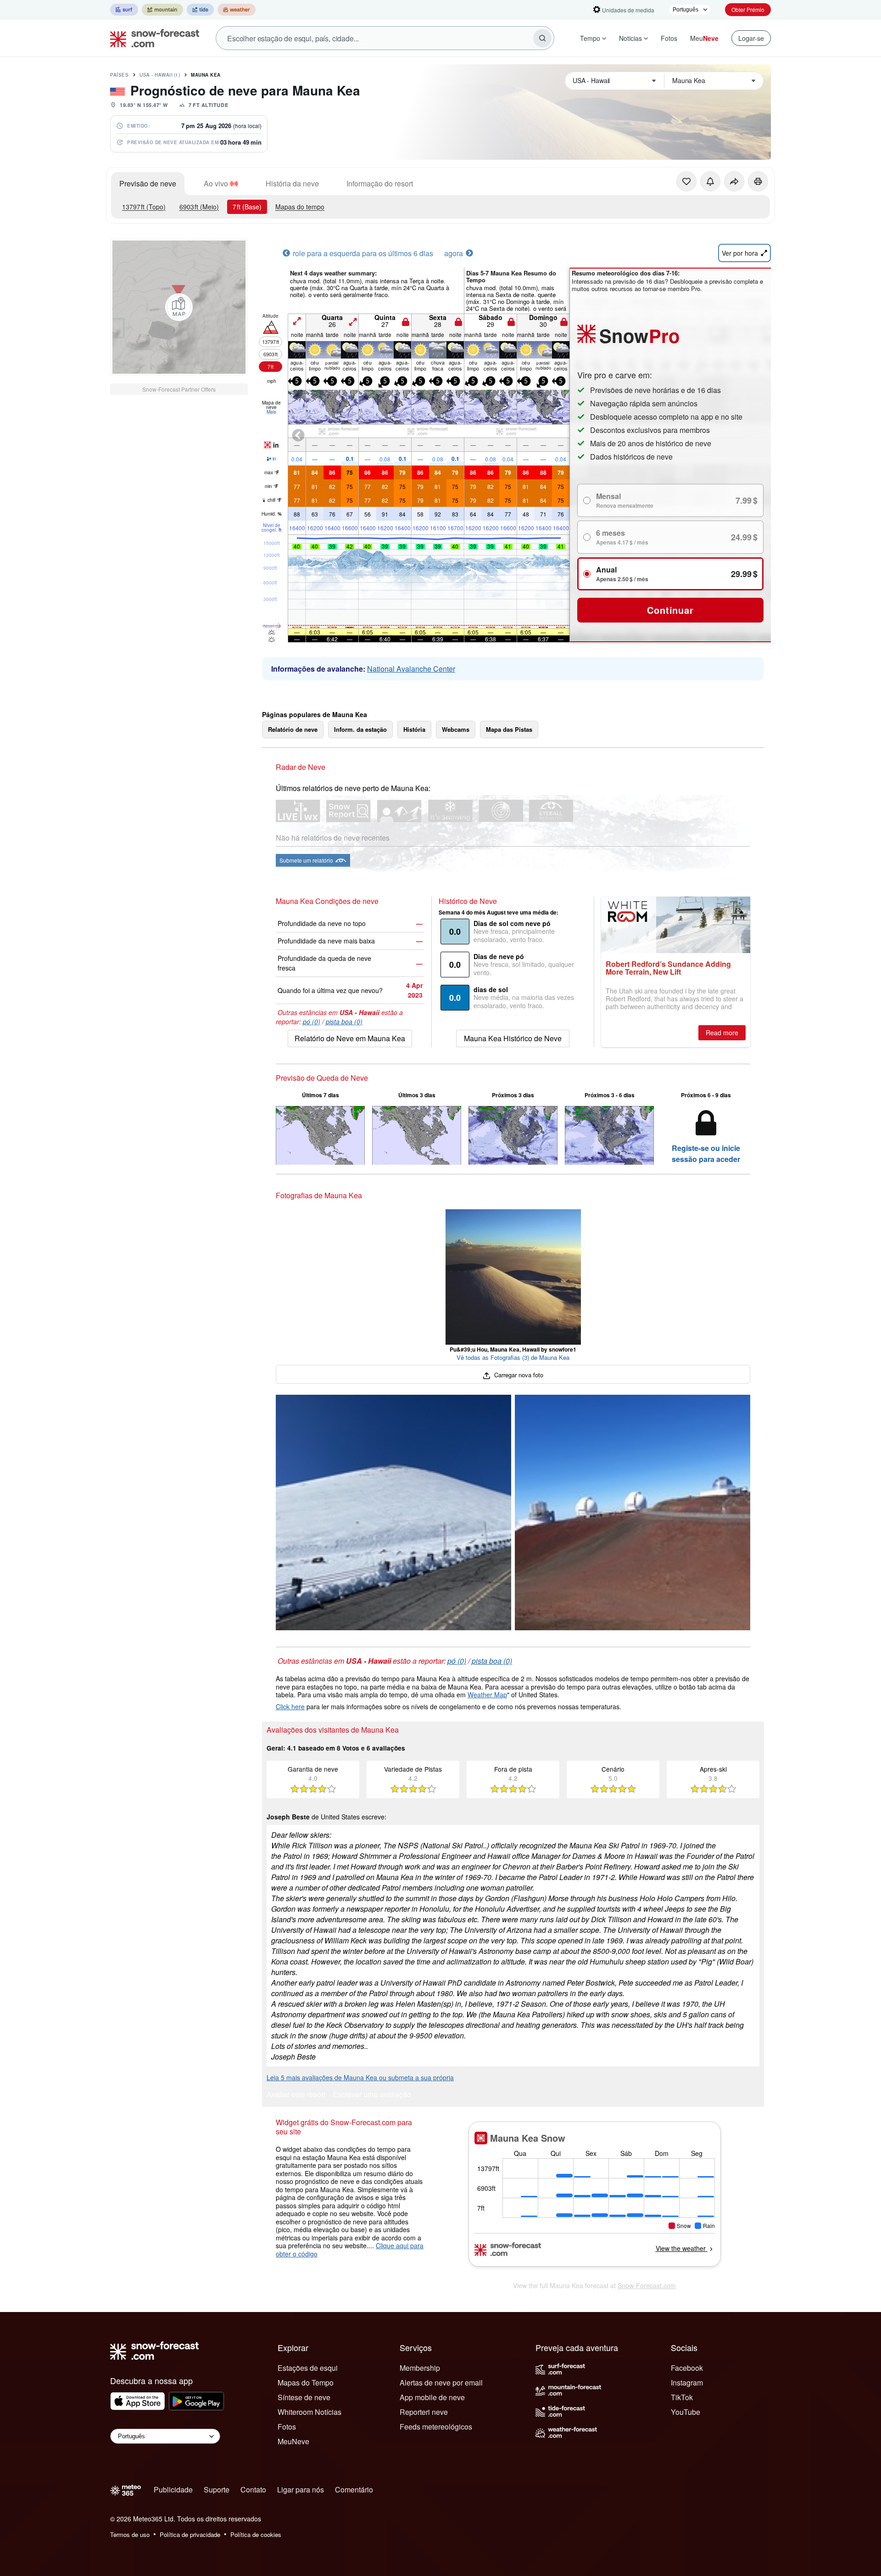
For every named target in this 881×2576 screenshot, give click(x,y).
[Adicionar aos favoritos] (686, 181)
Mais (271, 412)
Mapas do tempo (300, 207)
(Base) (247, 207)
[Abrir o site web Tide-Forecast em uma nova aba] (200, 10)
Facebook (687, 2368)
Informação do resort (380, 183)
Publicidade (173, 2489)
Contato (253, 2489)
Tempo (590, 38)
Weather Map (487, 1695)
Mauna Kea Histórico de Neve (513, 1038)
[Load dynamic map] (179, 307)
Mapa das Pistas (509, 729)
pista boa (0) (344, 1021)
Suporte (217, 2489)
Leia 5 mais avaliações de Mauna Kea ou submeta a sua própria (360, 2077)
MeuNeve (293, 2441)
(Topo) (144, 207)
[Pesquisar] (542, 38)
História (414, 729)
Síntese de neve (304, 2397)
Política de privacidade (190, 2534)
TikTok (682, 2397)
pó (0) (312, 1021)
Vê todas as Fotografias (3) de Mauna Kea (513, 1357)
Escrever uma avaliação (372, 2095)
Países (119, 75)
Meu (704, 38)
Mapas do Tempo (306, 2382)
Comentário (354, 2489)
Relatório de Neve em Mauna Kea (350, 1038)
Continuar (670, 610)
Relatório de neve (293, 729)
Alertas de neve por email (441, 2382)
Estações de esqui (308, 2368)
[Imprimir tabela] (758, 181)
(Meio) (199, 207)
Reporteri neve (424, 2412)
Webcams (456, 729)
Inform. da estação (360, 729)
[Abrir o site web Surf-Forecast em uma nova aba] (124, 10)
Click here (290, 1706)
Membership (420, 2368)
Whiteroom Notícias (309, 2412)
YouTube (686, 2412)
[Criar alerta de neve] (710, 181)
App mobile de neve (432, 2397)
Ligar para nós (301, 2489)
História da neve (292, 183)
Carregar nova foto (518, 1375)
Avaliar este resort (296, 2095)
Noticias (630, 38)
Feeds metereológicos (436, 2427)
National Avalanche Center (411, 669)
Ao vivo (216, 183)
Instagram (687, 2382)
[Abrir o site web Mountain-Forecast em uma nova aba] (162, 10)
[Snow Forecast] (152, 38)
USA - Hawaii (160, 75)
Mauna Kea (206, 75)
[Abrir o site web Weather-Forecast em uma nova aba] (237, 10)
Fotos (669, 38)
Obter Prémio (748, 9)
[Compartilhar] (734, 181)
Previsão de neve (148, 183)
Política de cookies (256, 2534)
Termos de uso (130, 2534)
